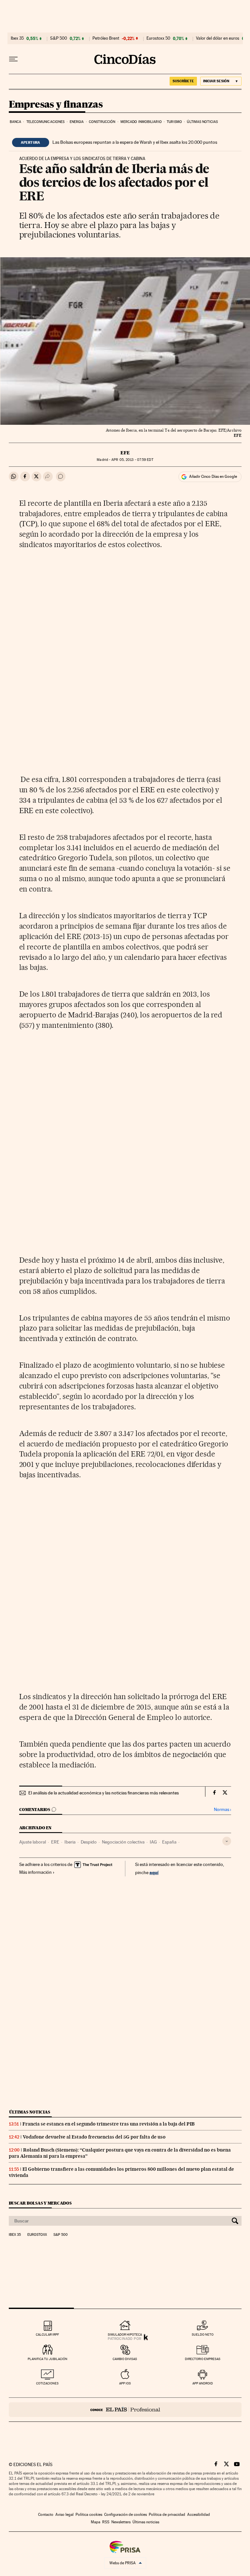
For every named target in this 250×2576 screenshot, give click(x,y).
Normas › (222, 1810)
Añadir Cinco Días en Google (213, 476)
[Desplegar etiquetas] (227, 1841)
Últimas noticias (202, 122)
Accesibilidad (199, 2515)
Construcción (102, 122)
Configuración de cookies (125, 2515)
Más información (35, 1872)
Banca (16, 122)
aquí (154, 1872)
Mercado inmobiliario (141, 122)
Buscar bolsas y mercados (40, 2203)
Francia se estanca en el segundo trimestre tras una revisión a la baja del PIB (109, 2124)
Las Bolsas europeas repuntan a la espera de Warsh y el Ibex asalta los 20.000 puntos (135, 142)
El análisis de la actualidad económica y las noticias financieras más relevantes (104, 1793)
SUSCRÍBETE (183, 81)
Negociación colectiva (123, 1842)
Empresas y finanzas (56, 105)
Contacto (46, 2515)
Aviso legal (64, 2515)
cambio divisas (125, 2359)
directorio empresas (203, 2359)
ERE (55, 1842)
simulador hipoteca (125, 2334)
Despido (89, 1842)
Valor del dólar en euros (218, 38)
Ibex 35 (17, 38)
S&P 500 (59, 38)
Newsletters (121, 2522)
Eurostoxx (37, 2235)
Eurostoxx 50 (158, 38)
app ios (125, 2383)
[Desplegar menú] (13, 59)
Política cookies (89, 2515)
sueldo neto (203, 2334)
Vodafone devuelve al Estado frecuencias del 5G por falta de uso (94, 2137)
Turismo (174, 122)
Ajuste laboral (33, 1842)
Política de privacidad (167, 2515)
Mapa (96, 2522)
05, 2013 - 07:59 (132, 460)
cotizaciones (47, 2383)
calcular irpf (47, 2334)
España (169, 1842)
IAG (153, 1842)
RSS (106, 2522)
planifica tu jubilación (48, 2359)
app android (203, 2383)
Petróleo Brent (106, 38)
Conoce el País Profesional (125, 2410)
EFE (125, 453)
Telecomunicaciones (46, 122)
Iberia (70, 1842)
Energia (77, 122)
